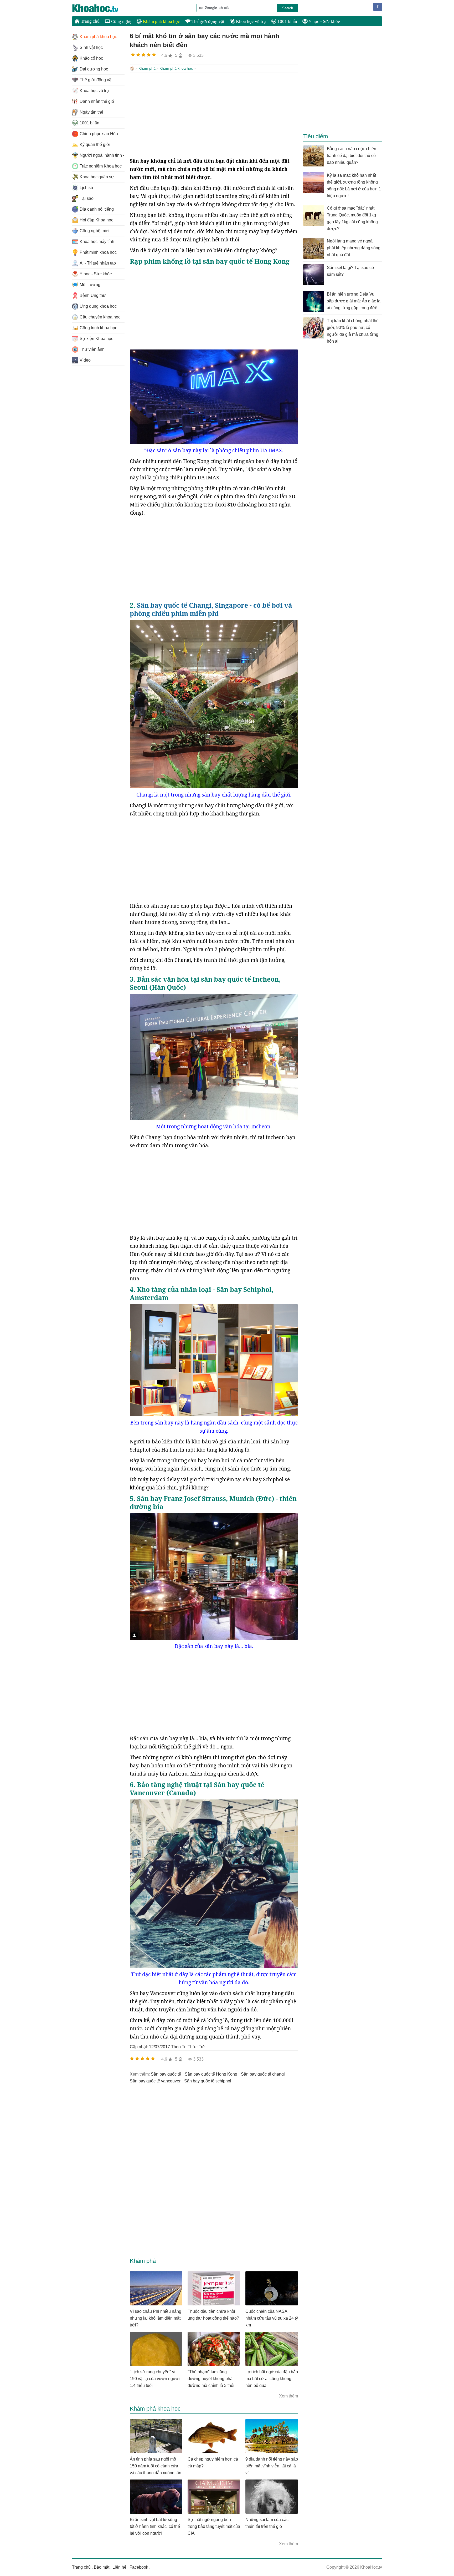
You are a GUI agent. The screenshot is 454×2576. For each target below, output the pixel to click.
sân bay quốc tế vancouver (155, 2081)
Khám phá (147, 68)
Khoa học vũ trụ (250, 21)
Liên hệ (119, 2567)
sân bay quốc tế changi (263, 2074)
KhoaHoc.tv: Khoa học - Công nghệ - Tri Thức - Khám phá (101, 8)
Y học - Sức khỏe (324, 21)
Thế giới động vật (207, 21)
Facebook (139, 2567)
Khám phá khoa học (161, 21)
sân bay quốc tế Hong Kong (211, 2074)
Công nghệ (121, 21)
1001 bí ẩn (287, 21)
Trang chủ (90, 21)
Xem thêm (288, 2396)
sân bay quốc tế (166, 2074)
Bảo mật (102, 2567)
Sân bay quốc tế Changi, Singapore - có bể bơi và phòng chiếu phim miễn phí (211, 609)
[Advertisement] (214, 115)
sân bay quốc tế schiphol (208, 2081)
